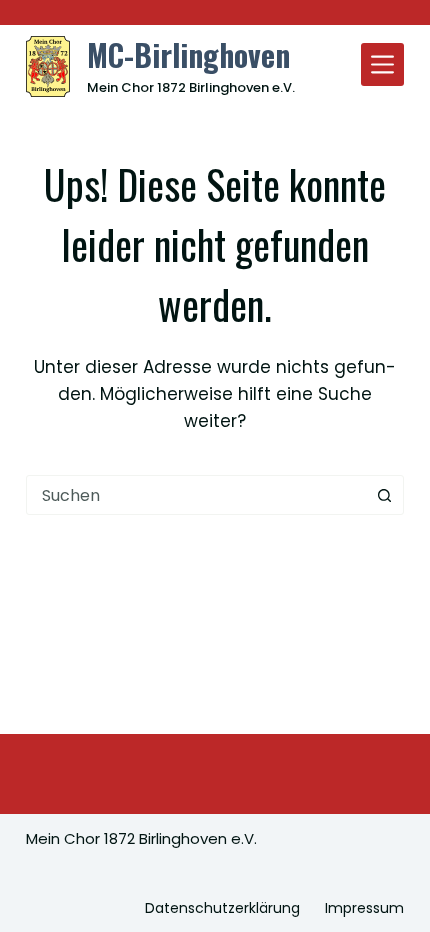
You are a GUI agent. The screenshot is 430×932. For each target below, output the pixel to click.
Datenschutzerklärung (222, 908)
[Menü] (382, 64)
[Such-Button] (384, 495)
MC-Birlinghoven (188, 54)
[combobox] (196, 495)
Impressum (364, 908)
